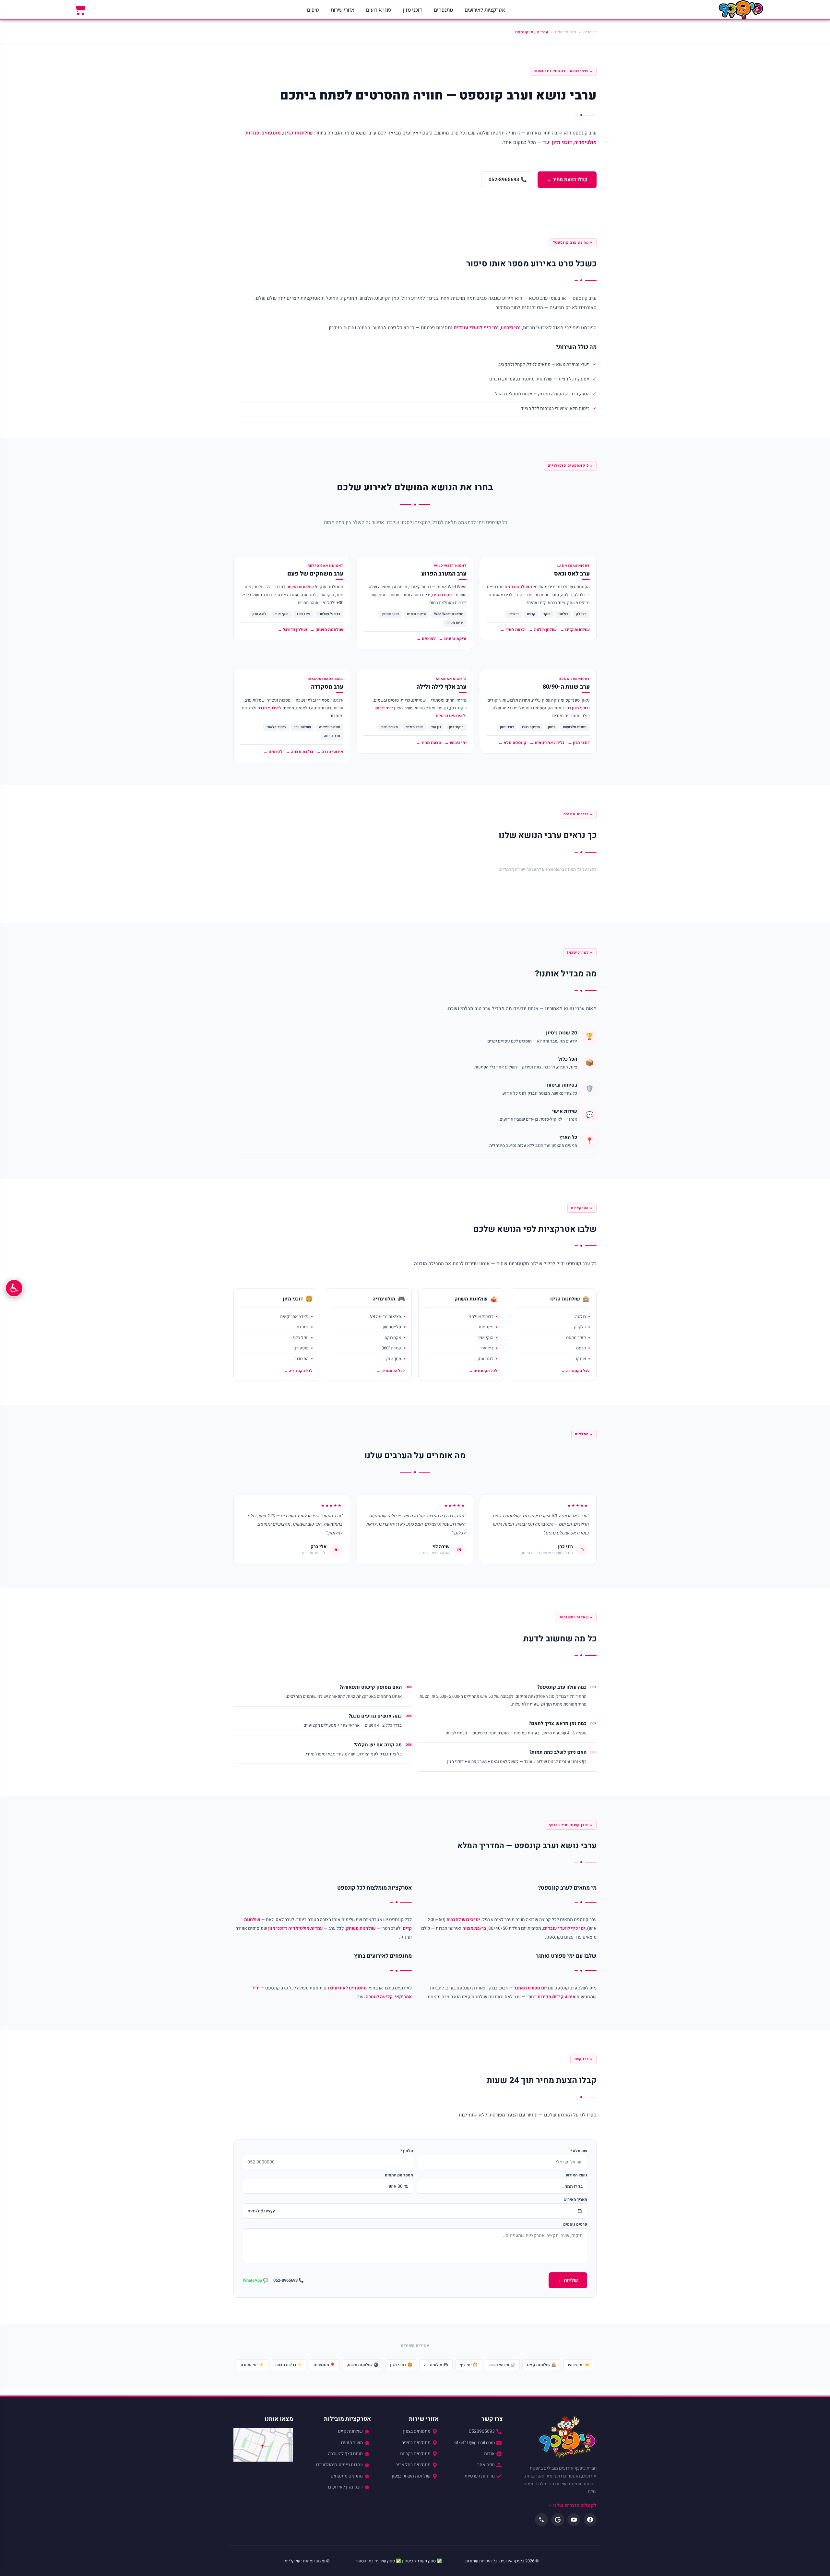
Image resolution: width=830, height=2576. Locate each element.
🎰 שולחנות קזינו (542, 2365)
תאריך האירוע (576, 2199)
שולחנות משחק (300, 587)
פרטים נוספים (575, 2224)
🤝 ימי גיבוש (579, 2365)
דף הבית (590, 32)
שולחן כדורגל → (292, 629)
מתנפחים (443, 10)
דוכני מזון (413, 10)
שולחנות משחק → (327, 629)
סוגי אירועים (379, 10)
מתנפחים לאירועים (348, 1988)
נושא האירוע (576, 2175)
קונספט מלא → (512, 743)
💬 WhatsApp (255, 2280)
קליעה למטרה (379, 1997)
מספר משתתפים (399, 2175)
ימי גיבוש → (456, 743)
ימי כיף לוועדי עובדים (476, 328)
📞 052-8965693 (508, 180)
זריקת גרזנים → (453, 639)
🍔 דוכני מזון (401, 2365)
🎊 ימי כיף (469, 2365)
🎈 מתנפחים (324, 2365)
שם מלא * (579, 2151)
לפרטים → (426, 639)
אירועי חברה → (330, 752)
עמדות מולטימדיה (306, 1928)
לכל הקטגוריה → (575, 1371)
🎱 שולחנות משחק (362, 2365)
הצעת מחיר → (513, 629)
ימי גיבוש (511, 328)
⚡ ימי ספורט (252, 2365)
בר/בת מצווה (474, 1928)
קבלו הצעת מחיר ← (567, 180)
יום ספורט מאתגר (530, 1988)
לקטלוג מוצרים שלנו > (573, 2505)
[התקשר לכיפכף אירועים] (541, 2520)
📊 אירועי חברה (502, 2365)
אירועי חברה (268, 708)
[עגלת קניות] (80, 10)
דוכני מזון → (579, 743)
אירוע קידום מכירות (557, 1997)
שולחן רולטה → (543, 629)
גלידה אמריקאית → (547, 743)
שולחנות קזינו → (575, 629)
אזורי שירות (343, 10)
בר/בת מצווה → (299, 752)
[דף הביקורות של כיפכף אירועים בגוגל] (558, 2520)
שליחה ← (568, 2280)
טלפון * (407, 2151)
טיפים (313, 10)
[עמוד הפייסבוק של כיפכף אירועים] (590, 2520)
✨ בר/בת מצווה (289, 2365)
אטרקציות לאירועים (485, 10)
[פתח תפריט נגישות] (14, 1288)
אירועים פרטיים (449, 716)
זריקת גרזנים (443, 595)
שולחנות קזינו (298, 133)
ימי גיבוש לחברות (463, 1920)
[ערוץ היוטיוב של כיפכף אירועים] (574, 2520)
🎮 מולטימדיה (436, 2365)
